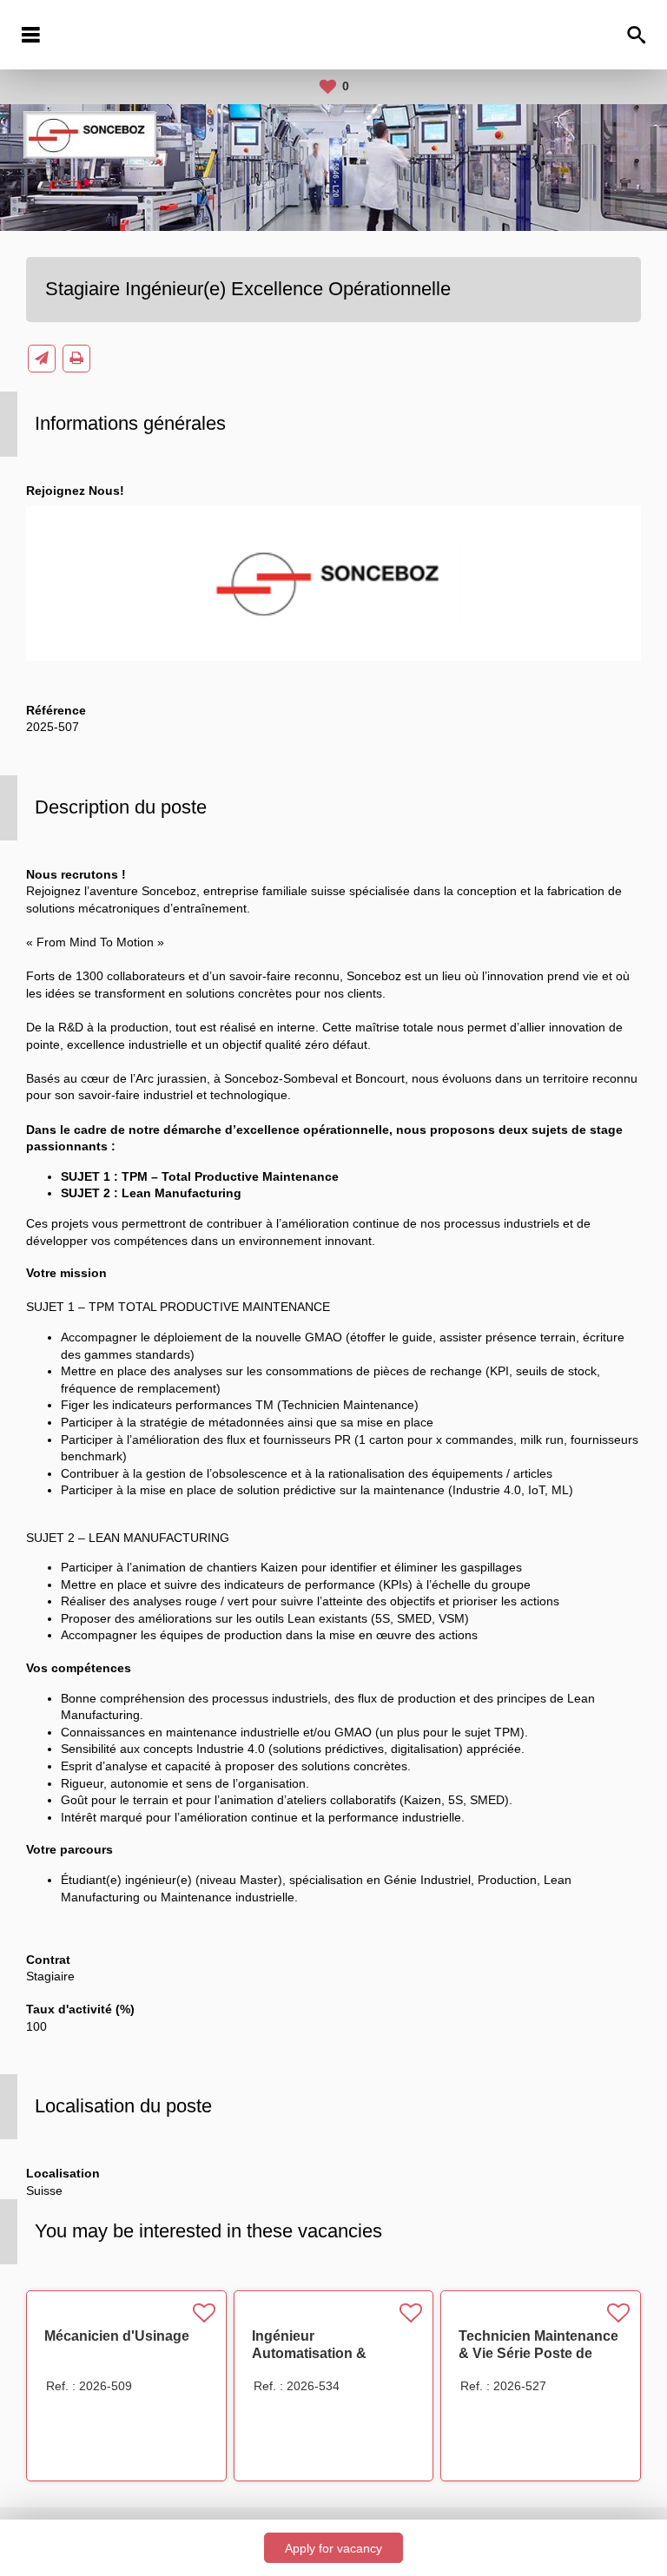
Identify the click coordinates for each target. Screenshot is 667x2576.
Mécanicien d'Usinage (117, 2336)
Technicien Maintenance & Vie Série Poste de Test (538, 2353)
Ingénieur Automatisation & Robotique (309, 2353)
